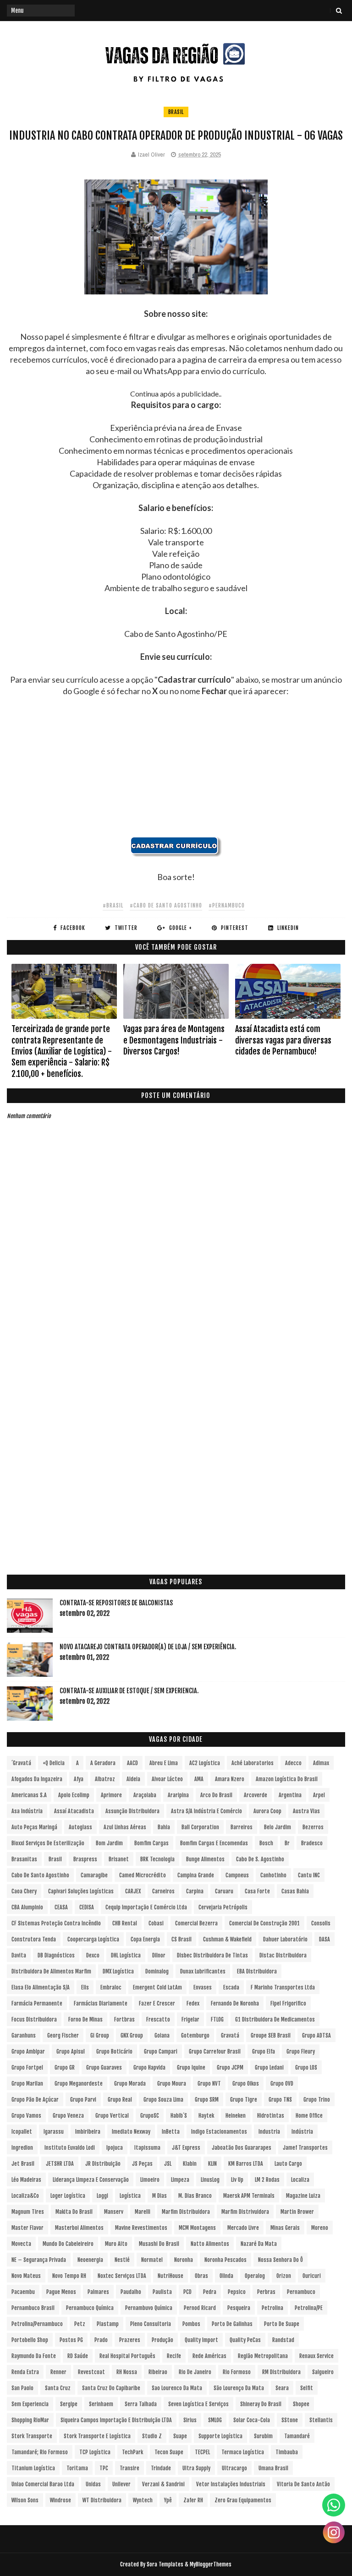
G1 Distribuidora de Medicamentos (275, 2019)
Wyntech (143, 2500)
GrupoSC (150, 2116)
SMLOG (215, 2420)
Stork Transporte (32, 2436)
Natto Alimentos (210, 2244)
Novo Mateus (26, 2276)
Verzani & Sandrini (163, 2484)
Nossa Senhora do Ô (280, 2260)
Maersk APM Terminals (249, 2196)
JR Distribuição (103, 2164)
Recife (174, 2356)
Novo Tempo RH (69, 2276)
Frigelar (190, 2019)
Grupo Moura (172, 2084)
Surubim (263, 2436)
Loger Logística (68, 2196)
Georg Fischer (63, 2035)
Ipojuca (115, 2148)
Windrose (60, 2500)
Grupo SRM (207, 2100)
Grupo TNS (280, 2100)
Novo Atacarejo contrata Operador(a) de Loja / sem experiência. (148, 1647)
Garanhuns (24, 2035)
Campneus (237, 1875)
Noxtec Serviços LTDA (122, 2276)
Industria (269, 2132)
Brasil (176, 112)
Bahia (164, 1827)
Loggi (102, 2196)
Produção (162, 2340)
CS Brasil (181, 1939)
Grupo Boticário (114, 2052)
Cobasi (156, 1923)
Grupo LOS (306, 2068)
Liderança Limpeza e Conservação (91, 2180)
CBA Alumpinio (27, 1907)
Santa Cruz (58, 2388)
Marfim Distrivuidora (245, 2212)
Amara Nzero (230, 1779)
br (287, 1843)
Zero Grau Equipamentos (243, 2500)
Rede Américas (209, 2356)
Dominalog (157, 1971)
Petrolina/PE (309, 2308)
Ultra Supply (196, 2468)
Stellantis (321, 2420)
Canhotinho (273, 1875)
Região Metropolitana (263, 2356)
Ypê (168, 2500)
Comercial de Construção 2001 (264, 1923)
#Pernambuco (227, 905)
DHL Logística (126, 1955)
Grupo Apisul (71, 2052)
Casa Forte (257, 1891)
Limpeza (180, 2180)
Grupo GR (65, 2068)
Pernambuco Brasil (33, 2308)
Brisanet (119, 1859)
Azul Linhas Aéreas (125, 1827)
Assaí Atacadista (74, 1811)
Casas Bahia (295, 1891)
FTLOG (217, 2019)
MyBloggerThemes (211, 2564)
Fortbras (124, 2019)
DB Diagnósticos (56, 1955)
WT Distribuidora (102, 2500)
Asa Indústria (27, 1811)
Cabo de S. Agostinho (260, 1859)
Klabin (190, 2164)
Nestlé (122, 2260)
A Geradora (103, 1763)
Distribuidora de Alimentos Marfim (51, 1971)
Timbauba (287, 2452)
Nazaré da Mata (259, 2244)
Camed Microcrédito (143, 1875)
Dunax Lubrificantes (203, 1971)
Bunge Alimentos (205, 1859)
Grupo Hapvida (149, 2068)
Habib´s (179, 2116)
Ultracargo (234, 2468)
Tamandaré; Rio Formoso (40, 2452)
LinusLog (210, 2180)
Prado (101, 2340)
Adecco (293, 1763)
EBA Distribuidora (257, 1971)
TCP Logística (95, 2452)
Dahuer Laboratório (285, 1939)
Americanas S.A (29, 1795)
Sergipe (69, 2404)
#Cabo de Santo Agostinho (166, 905)
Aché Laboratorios (253, 1763)
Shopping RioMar (30, 2420)
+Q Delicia (54, 1763)
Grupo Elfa (264, 2052)
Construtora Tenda (34, 1939)
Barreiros (242, 1827)
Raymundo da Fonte (34, 2356)
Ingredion (22, 2148)
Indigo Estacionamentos (219, 2132)
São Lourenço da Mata (239, 2388)
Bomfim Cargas (151, 1843)
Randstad (283, 2340)
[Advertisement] (176, 772)
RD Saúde (78, 2356)
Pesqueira (239, 2308)
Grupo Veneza (68, 2116)
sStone (290, 2420)
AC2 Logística (205, 1763)
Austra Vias (306, 1811)
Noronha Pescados (225, 2260)
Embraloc (111, 1987)
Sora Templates (165, 2564)
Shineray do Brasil (261, 2404)
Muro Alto (116, 2244)
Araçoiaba (145, 1795)
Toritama (77, 2468)
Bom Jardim (109, 1843)
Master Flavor (27, 2228)
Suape (180, 2436)
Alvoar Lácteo (167, 1779)
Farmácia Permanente (37, 2003)
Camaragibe (94, 1875)
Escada (231, 1987)
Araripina (178, 1795)
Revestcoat (91, 2372)
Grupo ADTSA (316, 2035)
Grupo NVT (209, 2084)
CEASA (61, 1907)
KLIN (212, 2164)
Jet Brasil (23, 2164)
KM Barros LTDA (246, 2164)
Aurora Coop (267, 1811)
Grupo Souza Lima (163, 2100)
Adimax (321, 1763)
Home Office (309, 2116)
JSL (168, 2164)
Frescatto (158, 2019)
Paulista (162, 2292)
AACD (132, 1763)
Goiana (162, 2035)
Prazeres (130, 2340)
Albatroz (105, 1779)
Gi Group (100, 2035)
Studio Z (152, 2436)
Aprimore (111, 1795)
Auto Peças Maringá (34, 1827)
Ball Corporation (200, 1827)
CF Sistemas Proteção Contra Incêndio (56, 1923)
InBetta (171, 2132)
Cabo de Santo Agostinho (40, 1875)
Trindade (161, 2468)
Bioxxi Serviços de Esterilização (48, 1843)
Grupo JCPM (230, 2068)
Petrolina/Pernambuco (37, 2324)
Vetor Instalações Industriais (231, 2484)
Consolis (321, 1923)
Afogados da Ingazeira (37, 1779)
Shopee (301, 2404)
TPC (104, 2468)
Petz (80, 2324)
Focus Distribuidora (34, 2019)
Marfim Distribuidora (186, 2212)
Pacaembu (23, 2292)
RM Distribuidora (281, 2372)
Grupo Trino (317, 2100)
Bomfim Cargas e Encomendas (214, 1843)
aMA (199, 1779)
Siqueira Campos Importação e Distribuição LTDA (116, 2420)
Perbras (266, 2292)
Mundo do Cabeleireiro (68, 2244)
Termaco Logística (243, 2452)
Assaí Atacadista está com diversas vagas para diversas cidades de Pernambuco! (283, 1040)
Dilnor (159, 1955)
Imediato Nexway (131, 2132)
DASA (324, 1939)
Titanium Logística (33, 2468)
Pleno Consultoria (151, 2324)
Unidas (93, 2484)
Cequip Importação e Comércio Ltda (146, 1907)
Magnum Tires (28, 2212)
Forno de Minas (85, 2019)
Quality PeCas (245, 2340)
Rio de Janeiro (195, 2372)
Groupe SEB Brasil (271, 2035)
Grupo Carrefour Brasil (215, 2052)
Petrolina (272, 2308)
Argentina (290, 1795)
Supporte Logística (220, 2436)
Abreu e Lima (164, 1763)
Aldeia (133, 1779)
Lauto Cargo (288, 2164)
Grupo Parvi (83, 2100)
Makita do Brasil (74, 2212)
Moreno (320, 2228)
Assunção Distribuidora (132, 1811)
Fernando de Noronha (235, 2003)
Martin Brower (297, 2212)
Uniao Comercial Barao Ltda (43, 2484)
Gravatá (230, 2035)
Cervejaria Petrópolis (223, 1907)
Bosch (266, 1843)
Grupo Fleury (301, 2052)
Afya (79, 1779)
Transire (129, 2468)
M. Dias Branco (195, 2196)
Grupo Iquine (191, 2068)
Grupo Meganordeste (79, 2084)
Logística (130, 2196)
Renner (58, 2372)
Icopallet (22, 2132)
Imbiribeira (88, 2132)
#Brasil (113, 905)
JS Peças (142, 2164)
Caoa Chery (24, 1891)
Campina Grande (196, 1875)
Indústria (302, 2132)
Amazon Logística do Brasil (287, 1779)
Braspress (85, 1859)
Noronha (184, 2260)
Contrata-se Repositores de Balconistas (116, 1603)
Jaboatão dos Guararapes (242, 2148)
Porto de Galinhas (232, 2324)
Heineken (236, 2116)
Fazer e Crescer (157, 2003)
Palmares (98, 2292)
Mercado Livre (243, 2228)
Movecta (21, 2244)
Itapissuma (147, 2148)
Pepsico (237, 2292)
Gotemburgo (195, 2035)
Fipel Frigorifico (288, 2003)
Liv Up (237, 2180)
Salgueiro (323, 2372)
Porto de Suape (282, 2324)
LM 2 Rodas (267, 2180)
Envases (203, 1987)
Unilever (121, 2484)
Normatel (152, 2260)
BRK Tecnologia (157, 1859)
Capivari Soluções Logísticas (81, 1891)
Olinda (226, 2276)
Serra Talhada (141, 2404)
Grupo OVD (282, 2084)
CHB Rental (125, 1923)
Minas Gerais (285, 2228)
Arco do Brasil (216, 1795)
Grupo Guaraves (104, 2068)
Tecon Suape (169, 2452)
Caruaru (224, 1891)
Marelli (143, 2212)
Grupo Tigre (244, 2100)
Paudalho (131, 2292)
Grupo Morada (130, 2084)
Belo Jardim (278, 1827)
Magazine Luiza (303, 2196)
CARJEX (133, 1891)
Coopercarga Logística (93, 1939)
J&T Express (186, 2148)
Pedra (210, 2292)
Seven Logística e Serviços (198, 2404)
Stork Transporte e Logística (97, 2436)
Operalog (255, 2276)
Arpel (319, 1795)
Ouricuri (312, 2276)
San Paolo (22, 2388)
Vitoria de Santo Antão (303, 2484)
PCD (187, 2292)
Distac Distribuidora (283, 1955)
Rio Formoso (237, 2372)
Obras (201, 2276)
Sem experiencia (30, 2404)
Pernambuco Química (90, 2308)
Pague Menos (61, 2292)
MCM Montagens (197, 2228)
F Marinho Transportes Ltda (283, 1987)
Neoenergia (90, 2260)
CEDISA (87, 1907)
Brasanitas (24, 1859)
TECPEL (202, 2452)
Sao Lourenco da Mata (177, 2388)
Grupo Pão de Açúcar (35, 2100)
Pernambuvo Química (149, 2308)
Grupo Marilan (27, 2084)
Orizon (284, 2276)
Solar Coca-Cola (252, 2420)
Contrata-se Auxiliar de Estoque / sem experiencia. (129, 1691)
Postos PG (71, 2340)
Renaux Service (316, 2356)
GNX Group (132, 2035)
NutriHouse (170, 2276)
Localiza (300, 2180)
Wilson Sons (25, 2500)
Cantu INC (309, 1875)
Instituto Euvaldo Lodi (70, 2148)
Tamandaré (297, 2436)
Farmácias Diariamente (101, 2003)
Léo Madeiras (26, 2180)
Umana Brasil (273, 2468)
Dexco (93, 1955)
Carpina (195, 1891)
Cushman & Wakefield (227, 1939)
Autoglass (80, 1827)
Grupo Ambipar (28, 2052)
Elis (85, 1987)
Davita (19, 1955)
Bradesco (312, 1843)
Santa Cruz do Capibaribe (111, 2388)
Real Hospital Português (127, 2356)
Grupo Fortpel (27, 2068)
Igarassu (54, 2132)
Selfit (307, 2388)
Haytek (206, 2116)
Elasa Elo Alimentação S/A (41, 1987)
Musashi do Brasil (159, 2244)
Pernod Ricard (200, 2308)
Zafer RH (193, 2500)
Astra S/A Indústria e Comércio (206, 1811)
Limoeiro (150, 2180)
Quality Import (201, 2340)
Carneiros (163, 1891)
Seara (282, 2388)
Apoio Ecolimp (74, 1795)
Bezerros (313, 1827)
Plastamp (108, 2324)
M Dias (159, 2196)
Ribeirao (158, 2372)
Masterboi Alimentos (79, 2228)
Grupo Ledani (269, 2068)
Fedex (193, 2003)
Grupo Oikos (246, 2084)
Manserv (114, 2212)
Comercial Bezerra (196, 1923)
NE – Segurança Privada (39, 2260)
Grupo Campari (161, 2052)
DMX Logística (118, 1971)
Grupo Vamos (26, 2116)
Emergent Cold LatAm (157, 1987)
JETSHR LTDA (60, 2164)
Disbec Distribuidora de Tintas (212, 1955)
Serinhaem (101, 2404)
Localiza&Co (25, 2196)
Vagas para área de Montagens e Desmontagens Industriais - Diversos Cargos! (174, 1040)
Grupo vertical (112, 2116)
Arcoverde (256, 1795)
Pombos (191, 2324)
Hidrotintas (271, 2116)
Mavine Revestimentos (141, 2228)
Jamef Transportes (305, 2148)
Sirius (190, 2420)
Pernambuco (301, 2292)
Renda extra (25, 2372)
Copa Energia (145, 1939)
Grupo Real (120, 2100)
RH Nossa (127, 2372)
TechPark (132, 2452)
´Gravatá (21, 1763)
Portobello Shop (30, 2340)
